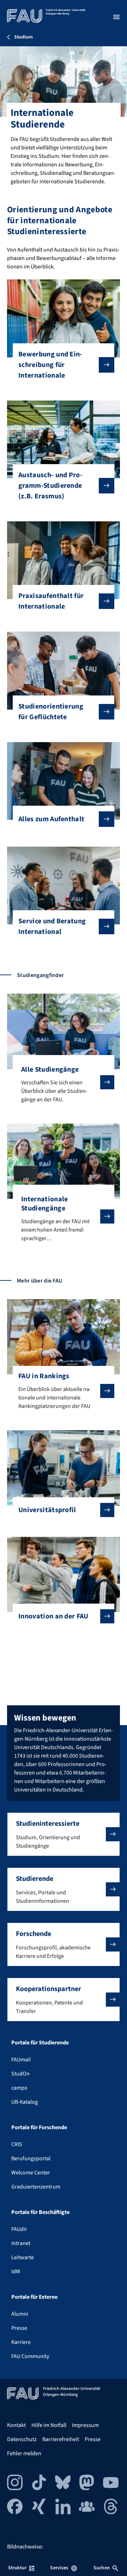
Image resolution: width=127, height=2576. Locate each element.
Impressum (85, 2425)
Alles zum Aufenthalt (51, 819)
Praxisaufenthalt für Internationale (51, 601)
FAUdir (19, 2229)
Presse (19, 2328)
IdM (16, 2272)
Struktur (17, 2568)
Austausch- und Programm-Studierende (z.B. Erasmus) (50, 486)
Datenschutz (22, 2439)
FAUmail (21, 2060)
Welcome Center (31, 2173)
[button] (64, 1834)
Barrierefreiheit (61, 2439)
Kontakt (16, 2425)
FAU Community (30, 2356)
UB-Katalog (25, 2102)
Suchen (102, 2568)
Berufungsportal (31, 2158)
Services (59, 2568)
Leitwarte (23, 2257)
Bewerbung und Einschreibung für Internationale (50, 365)
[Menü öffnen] (116, 17)
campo (19, 2088)
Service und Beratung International (52, 926)
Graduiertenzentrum (36, 2187)
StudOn (20, 2074)
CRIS (17, 2144)
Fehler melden (24, 2453)
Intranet (21, 2243)
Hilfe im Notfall (49, 2425)
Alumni (20, 2314)
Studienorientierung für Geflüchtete (51, 712)
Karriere (21, 2342)
